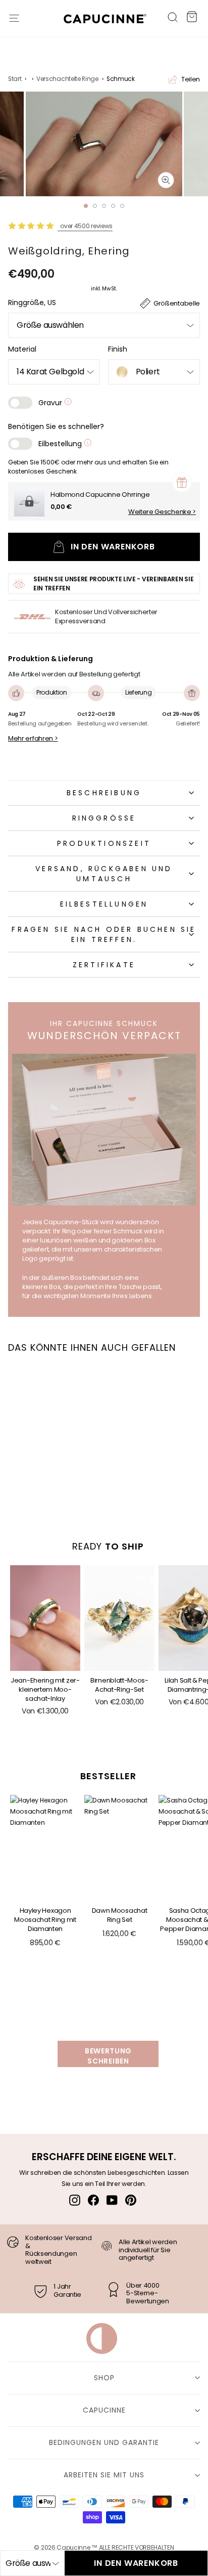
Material (22, 349)
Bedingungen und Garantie (104, 2442)
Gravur (51, 403)
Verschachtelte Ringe (67, 79)
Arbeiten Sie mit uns (104, 2475)
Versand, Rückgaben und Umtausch (104, 874)
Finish (118, 349)
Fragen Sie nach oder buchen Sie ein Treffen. (104, 934)
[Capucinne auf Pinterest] (131, 2200)
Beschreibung (104, 793)
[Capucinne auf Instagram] (75, 2200)
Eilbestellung (61, 444)
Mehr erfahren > (33, 739)
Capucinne (104, 2410)
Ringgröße (104, 818)
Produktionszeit (104, 843)
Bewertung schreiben (108, 2056)
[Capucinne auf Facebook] (93, 2200)
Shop (104, 2378)
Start (15, 79)
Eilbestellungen (104, 904)
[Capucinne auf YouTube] (112, 2200)
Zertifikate (104, 965)
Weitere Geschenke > (162, 512)
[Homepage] (100, 21)
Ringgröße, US (32, 303)
